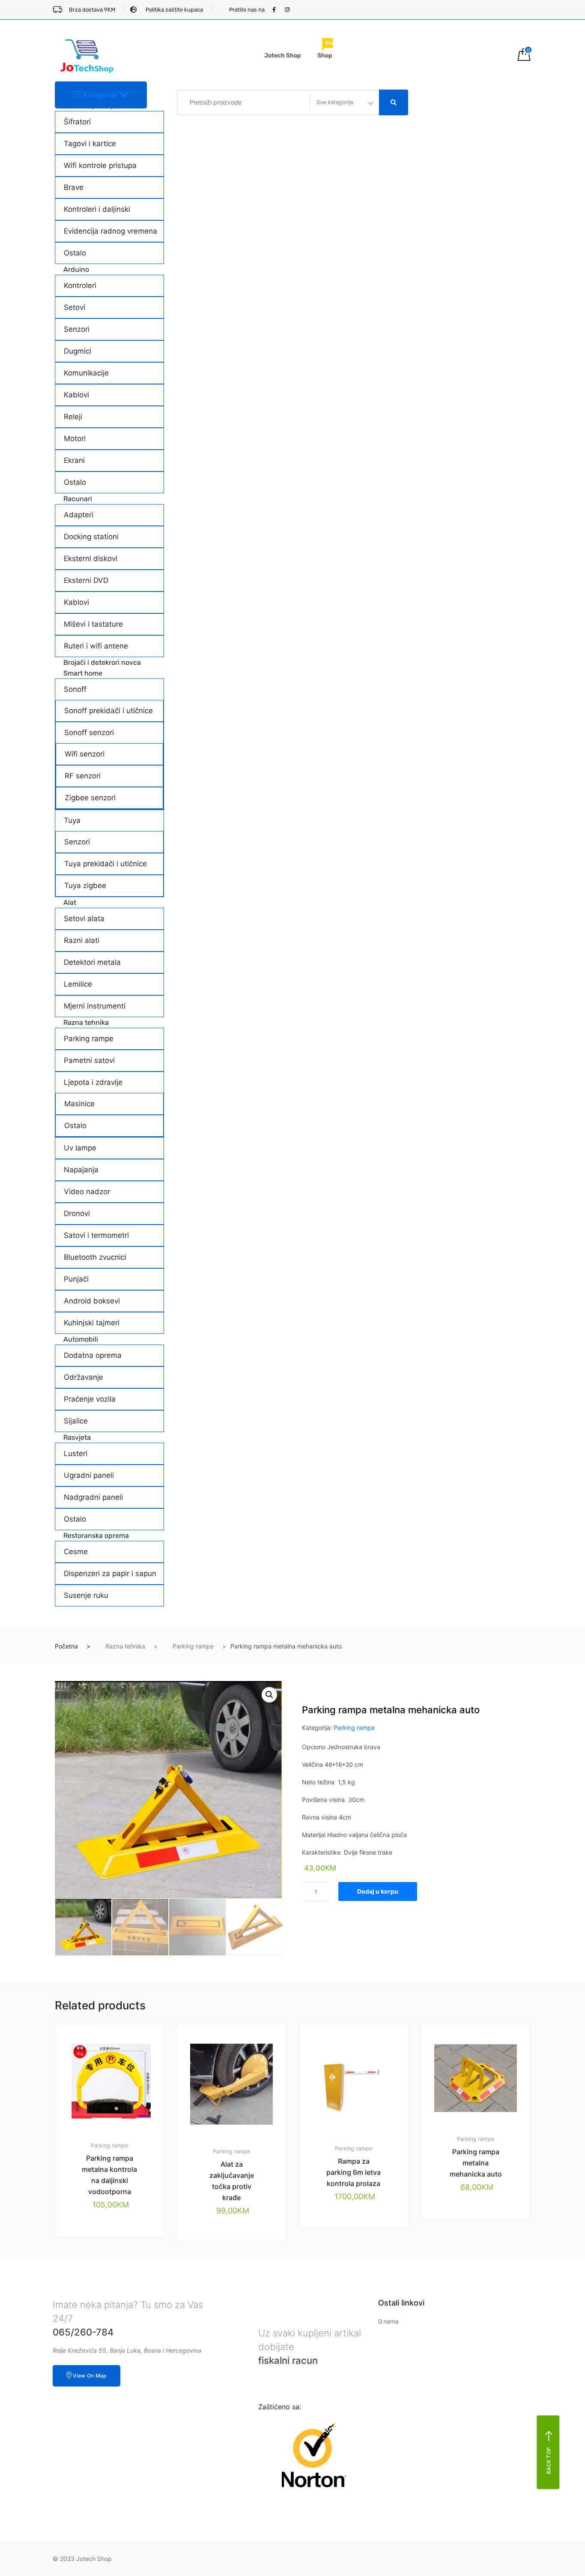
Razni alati (82, 940)
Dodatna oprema (93, 1355)
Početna (66, 1646)
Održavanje (84, 1377)
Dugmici (78, 351)
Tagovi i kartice (90, 144)
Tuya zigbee (85, 886)
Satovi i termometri (96, 1235)
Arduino (76, 269)
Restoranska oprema (96, 1536)
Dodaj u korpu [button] (114, 2265)
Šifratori (77, 122)
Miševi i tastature (93, 624)
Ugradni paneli (89, 1475)
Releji (73, 417)
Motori (75, 438)
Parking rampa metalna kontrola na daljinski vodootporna (109, 2175)
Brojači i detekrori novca (102, 662)
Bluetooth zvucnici (95, 1257)
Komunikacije (86, 373)
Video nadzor (87, 1192)
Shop (326, 51)
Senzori (77, 329)
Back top (549, 2460)
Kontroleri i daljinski (97, 209)
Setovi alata (84, 919)
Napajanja (81, 1170)
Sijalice (76, 1421)
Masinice (79, 1104)
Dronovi (77, 1213)
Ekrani (74, 460)
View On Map (90, 2376)
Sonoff (75, 689)
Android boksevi (92, 1301)
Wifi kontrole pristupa (100, 165)
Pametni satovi (89, 1060)
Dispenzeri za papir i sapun (110, 1573)
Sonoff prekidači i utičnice (109, 711)
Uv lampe (80, 1148)
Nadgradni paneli (93, 1497)
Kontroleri (80, 285)
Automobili (81, 1339)
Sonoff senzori (89, 733)
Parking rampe (89, 1039)
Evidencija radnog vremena (110, 231)
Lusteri (76, 1453)
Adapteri (79, 515)
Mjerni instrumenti (95, 1006)
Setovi (75, 307)
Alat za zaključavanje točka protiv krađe (232, 2181)
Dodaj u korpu (378, 1891)
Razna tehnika (86, 1022)
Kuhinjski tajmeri (92, 1323)
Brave (74, 187)
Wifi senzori (85, 754)
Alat (70, 902)
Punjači (76, 1279)
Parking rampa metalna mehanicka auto (476, 2163)
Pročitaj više (481, 2248)
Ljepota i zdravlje (93, 1082)
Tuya (72, 820)
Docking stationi (91, 537)
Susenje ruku (86, 1595)
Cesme (76, 1552)
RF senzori (83, 776)
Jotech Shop (283, 56)
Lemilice (78, 984)
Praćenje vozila (90, 1399)
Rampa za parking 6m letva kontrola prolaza (354, 2172)
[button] (269, 1695)
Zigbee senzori (90, 798)
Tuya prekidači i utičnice (106, 864)
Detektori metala (92, 962)
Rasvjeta (77, 1437)
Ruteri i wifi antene (96, 646)
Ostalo (75, 253)
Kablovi (76, 395)
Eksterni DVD (86, 580)
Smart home (83, 673)
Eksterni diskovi (91, 558)
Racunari (78, 499)
